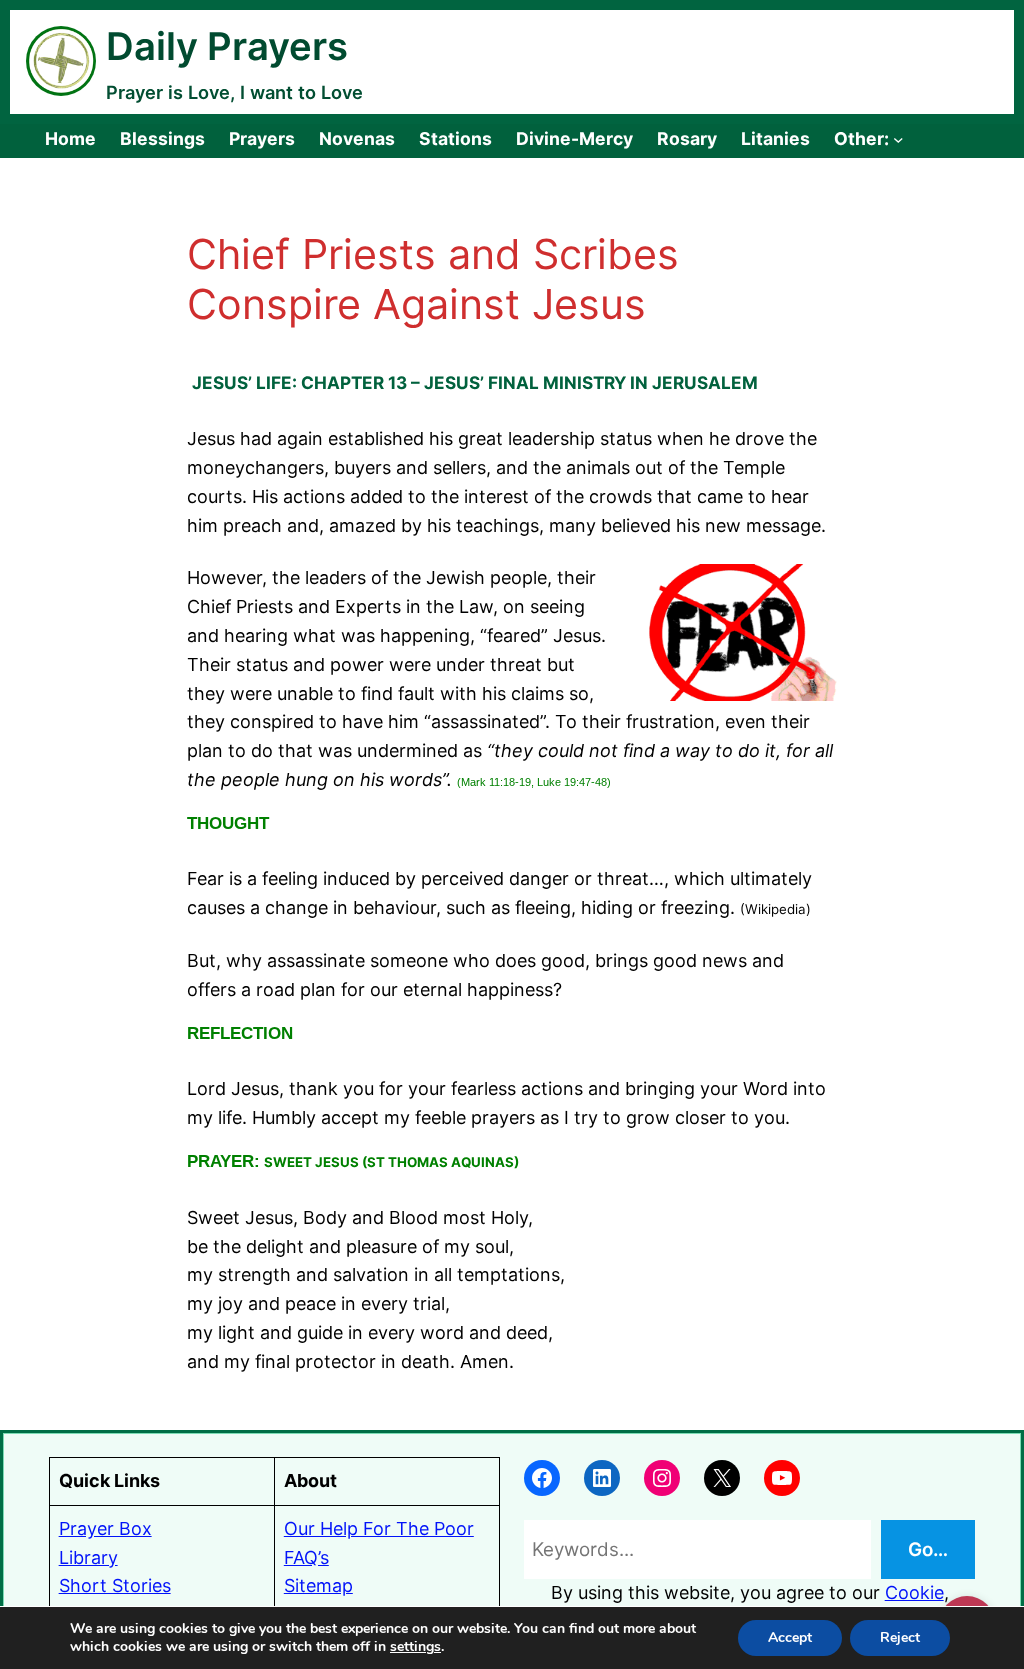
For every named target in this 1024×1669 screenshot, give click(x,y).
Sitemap (318, 1585)
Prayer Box (105, 1528)
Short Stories (115, 1585)
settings (415, 1647)
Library (88, 1557)
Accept (790, 1637)
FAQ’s (306, 1557)
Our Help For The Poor (379, 1528)
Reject (900, 1637)
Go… (928, 1549)
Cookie (914, 1592)
